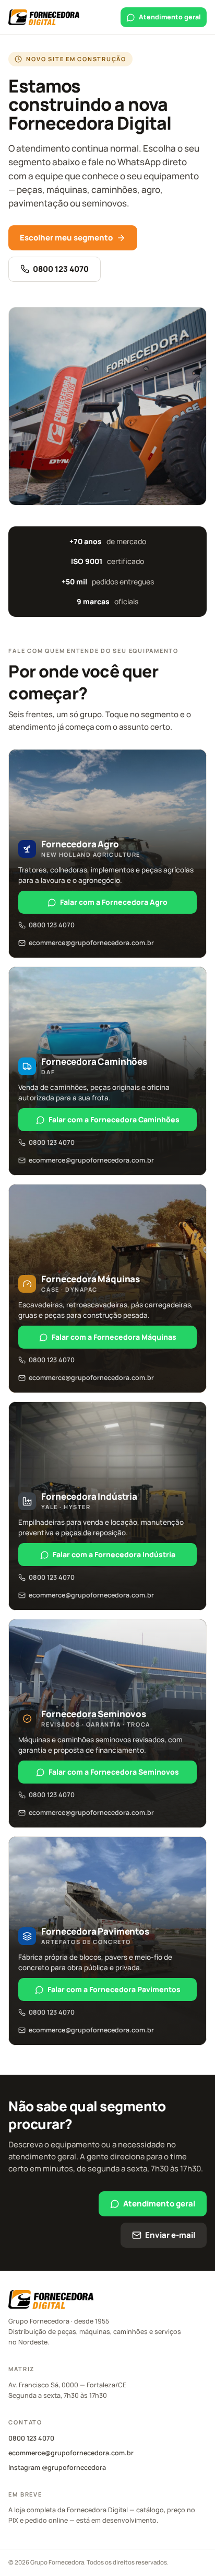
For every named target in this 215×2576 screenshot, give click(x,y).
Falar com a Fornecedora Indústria (114, 1554)
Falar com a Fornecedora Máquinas (114, 1337)
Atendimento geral (170, 17)
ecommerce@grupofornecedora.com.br (91, 943)
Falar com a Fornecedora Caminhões (114, 1119)
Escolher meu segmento (66, 238)
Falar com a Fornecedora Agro (114, 902)
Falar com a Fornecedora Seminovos (114, 1772)
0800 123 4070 (61, 269)
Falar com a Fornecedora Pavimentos (114, 1989)
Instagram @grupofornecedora (57, 2468)
